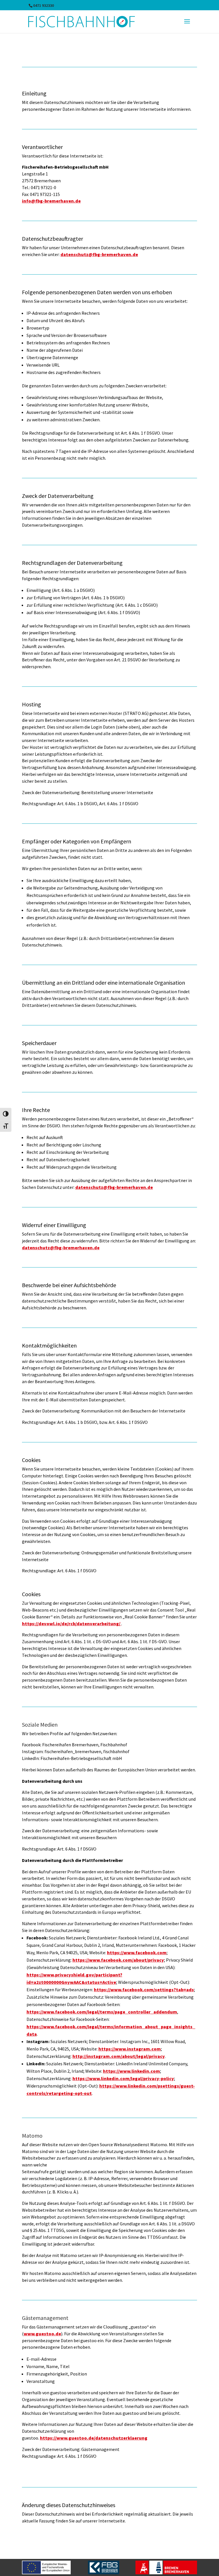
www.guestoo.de (42, 2334)
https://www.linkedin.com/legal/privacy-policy (123, 2078)
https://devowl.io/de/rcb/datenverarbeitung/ (72, 1624)
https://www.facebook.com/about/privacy (118, 1960)
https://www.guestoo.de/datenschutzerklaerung (94, 2438)
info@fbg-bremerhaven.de (51, 201)
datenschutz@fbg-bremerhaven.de (99, 254)
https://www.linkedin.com (131, 2071)
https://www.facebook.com (137, 1953)
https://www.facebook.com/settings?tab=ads (144, 1990)
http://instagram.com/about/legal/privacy (119, 2056)
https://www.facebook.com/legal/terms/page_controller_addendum (102, 2012)
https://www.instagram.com (130, 2049)
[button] (187, 25)
